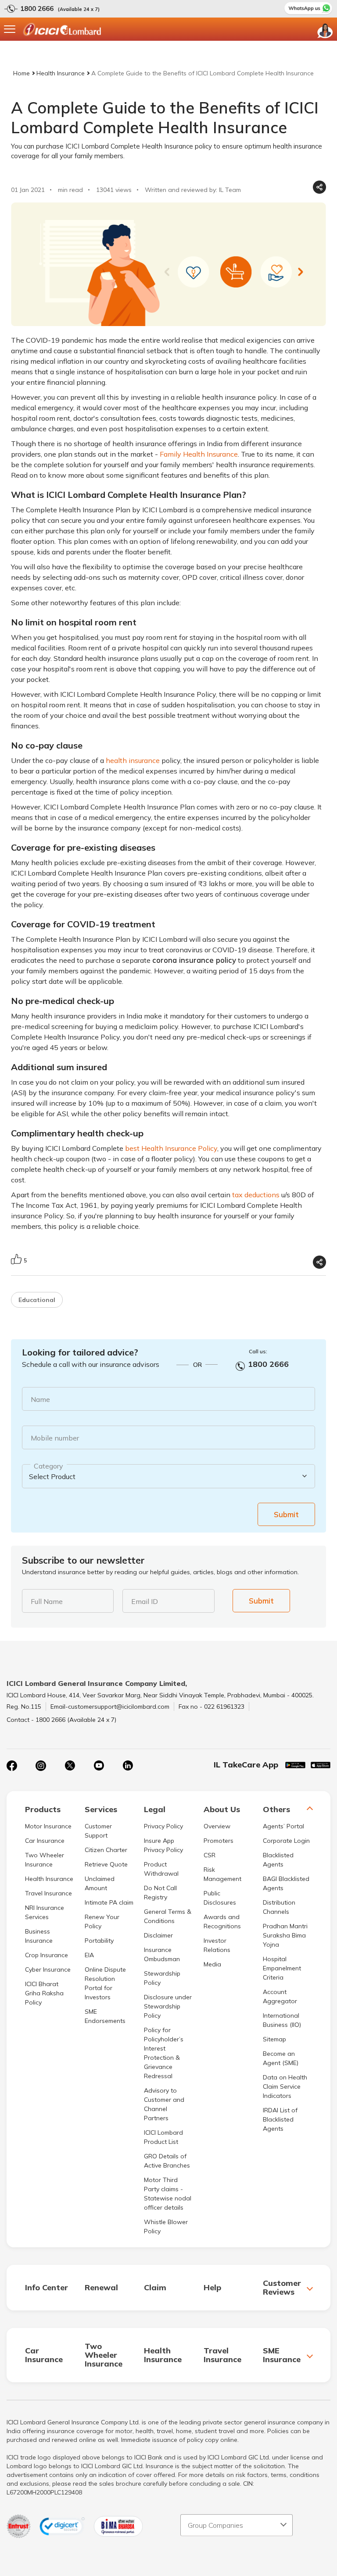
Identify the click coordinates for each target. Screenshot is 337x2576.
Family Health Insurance (199, 454)
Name (40, 1399)
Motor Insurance (48, 1826)
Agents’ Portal (283, 1826)
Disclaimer (158, 1935)
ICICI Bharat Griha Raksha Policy (44, 1993)
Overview (217, 1826)
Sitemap (274, 2039)
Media (212, 1964)
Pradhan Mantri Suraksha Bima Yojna (285, 1935)
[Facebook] (12, 1766)
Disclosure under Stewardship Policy (168, 2006)
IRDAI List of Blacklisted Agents (280, 2119)
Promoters (219, 1841)
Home (22, 73)
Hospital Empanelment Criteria (282, 1968)
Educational (37, 1300)
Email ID (145, 1601)
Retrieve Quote (106, 1864)
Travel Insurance (48, 1893)
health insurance (133, 760)
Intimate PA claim (109, 1902)
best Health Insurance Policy (171, 1148)
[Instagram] (41, 1766)
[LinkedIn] (128, 1766)
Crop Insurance (47, 1955)
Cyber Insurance (48, 1969)
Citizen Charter (106, 1850)
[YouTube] (99, 1766)
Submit (286, 1514)
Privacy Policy (163, 1826)
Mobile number (55, 1438)
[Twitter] (70, 1766)
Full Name (47, 1601)
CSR (210, 1855)
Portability (99, 1941)
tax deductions (256, 1195)
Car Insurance (45, 1841)
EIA (89, 1955)
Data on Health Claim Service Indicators (285, 2086)
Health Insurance (61, 73)
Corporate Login (286, 1841)
